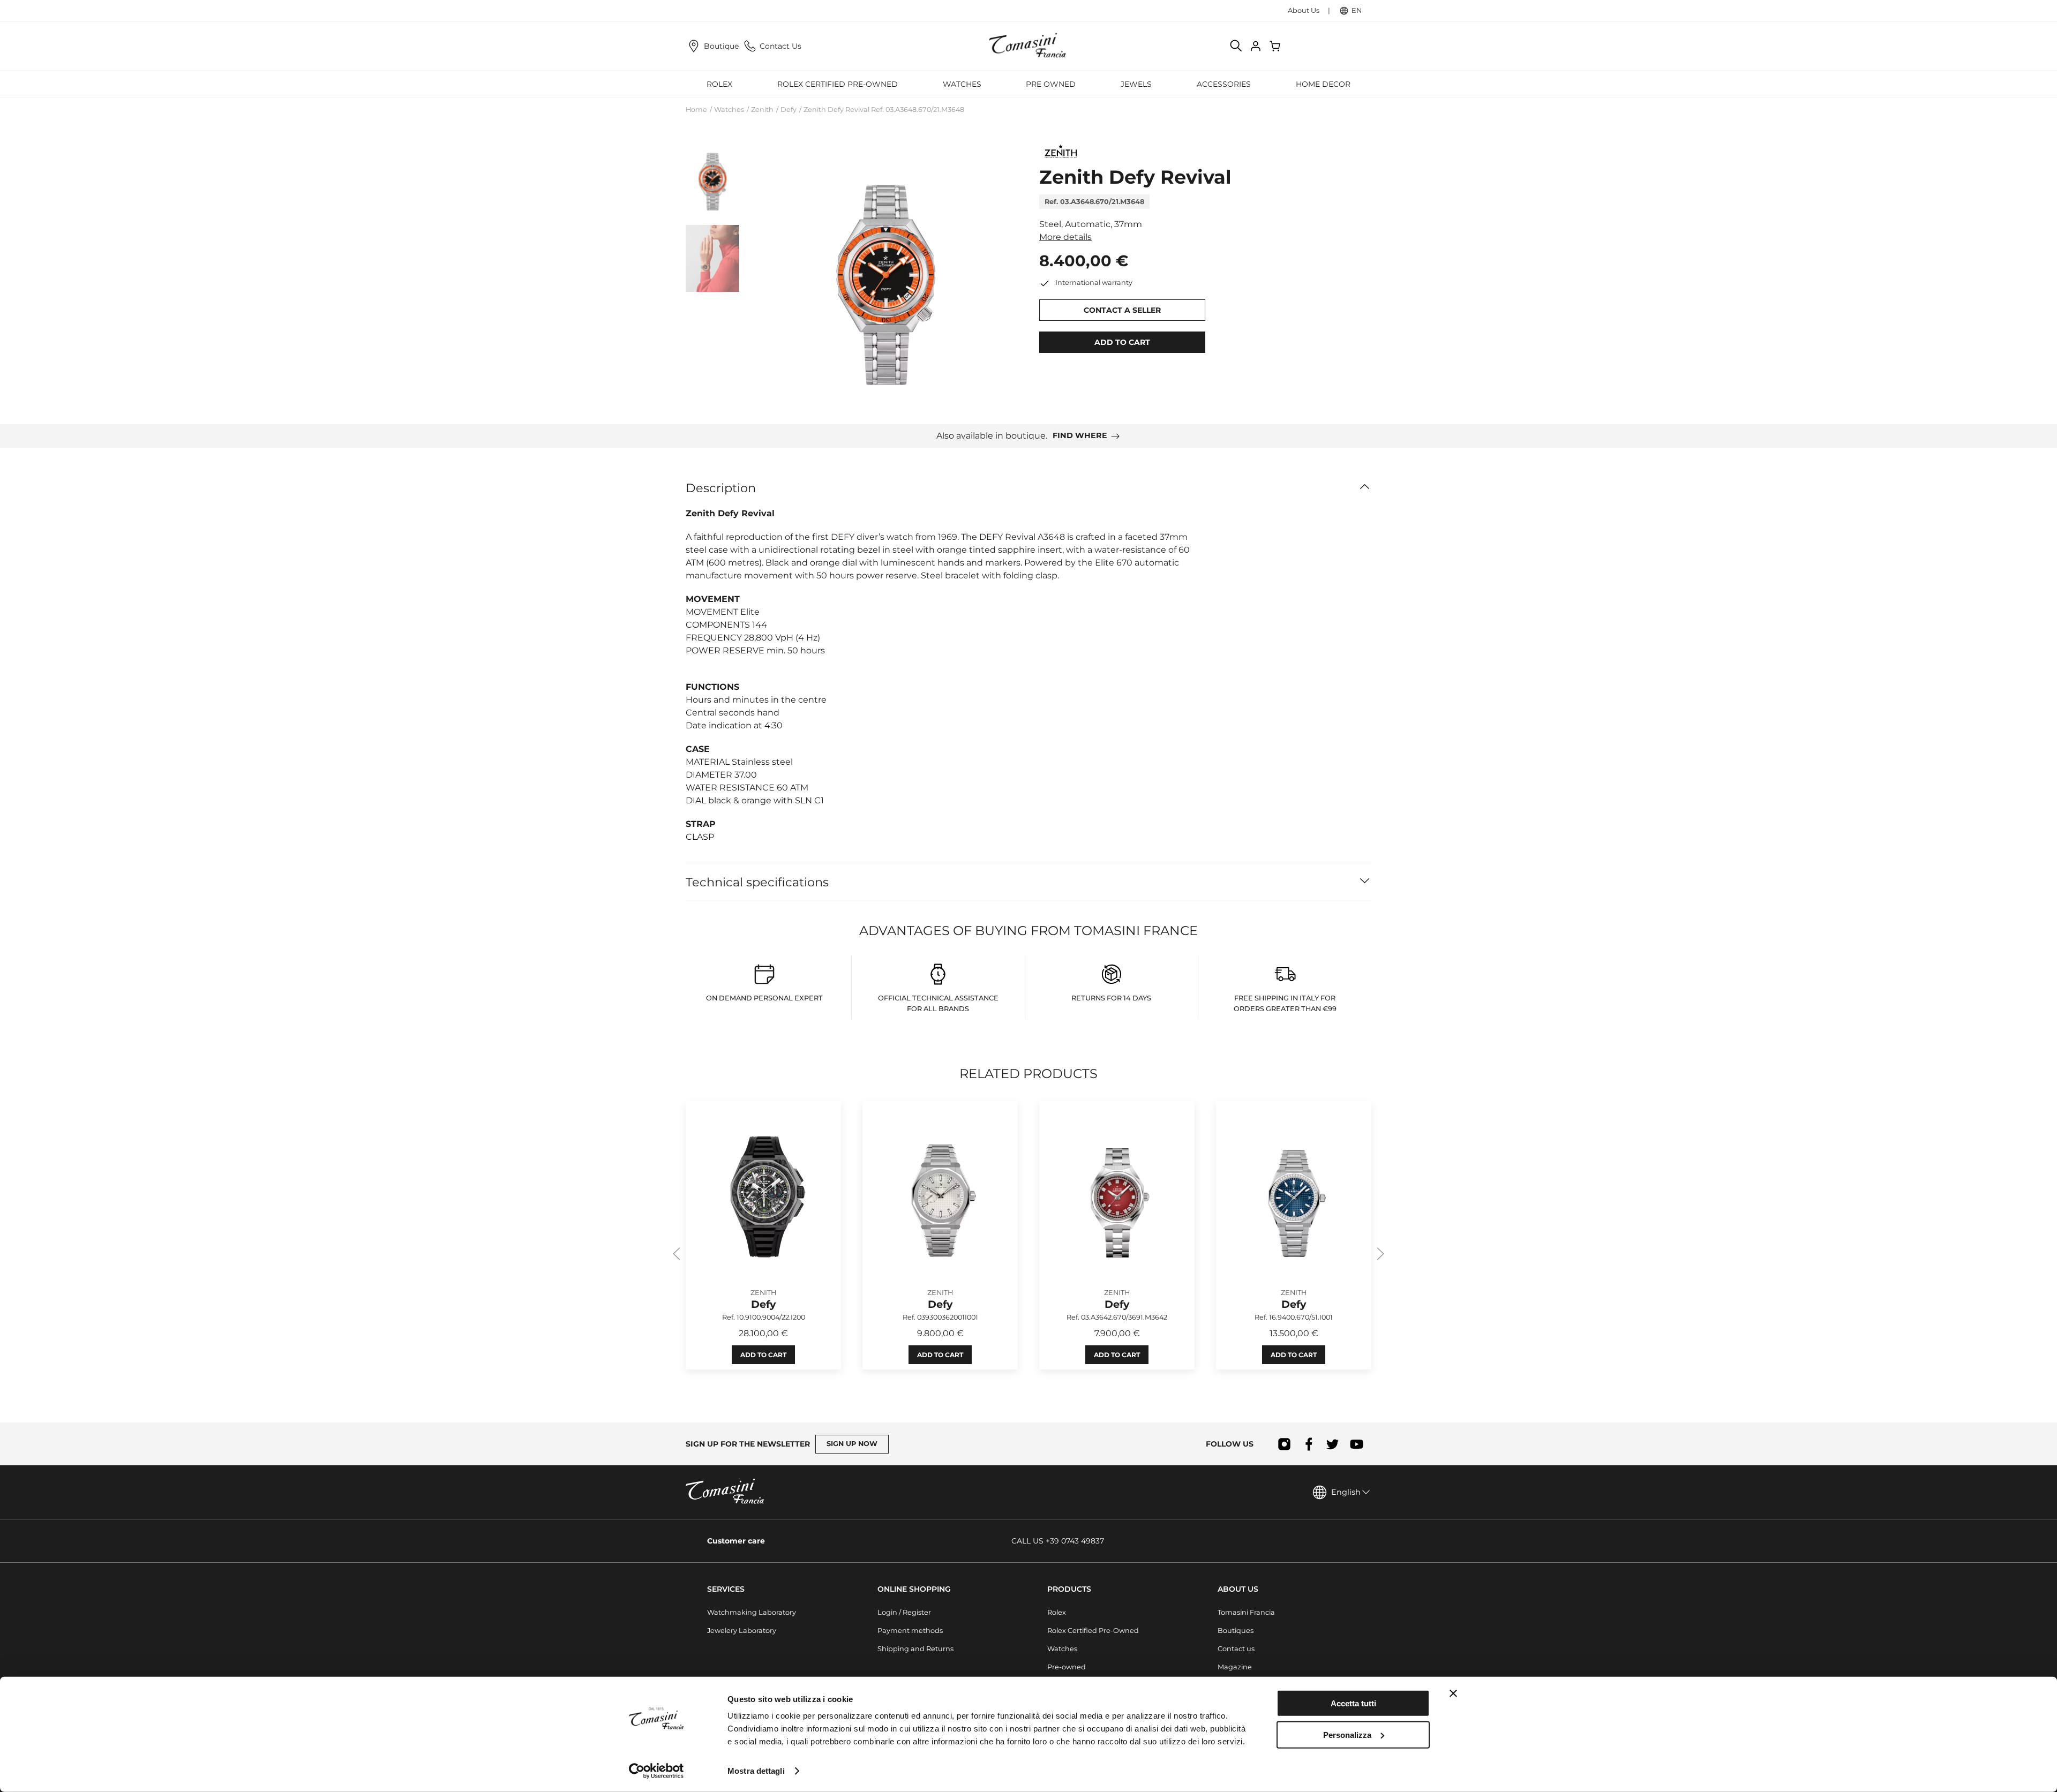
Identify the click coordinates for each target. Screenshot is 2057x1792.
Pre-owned (1067, 1667)
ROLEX (719, 84)
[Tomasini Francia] (1028, 46)
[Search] (1236, 46)
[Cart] (1276, 46)
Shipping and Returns (915, 1649)
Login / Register (904, 1612)
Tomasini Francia (1246, 1612)
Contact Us (780, 46)
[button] (885, 273)
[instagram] (1284, 1444)
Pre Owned (1051, 84)
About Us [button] (1238, 1589)
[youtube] (1357, 1444)
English (1346, 1492)
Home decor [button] (1323, 84)
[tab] (712, 179)
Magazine (1235, 1667)
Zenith (762, 110)
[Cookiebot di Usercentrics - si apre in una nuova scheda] (656, 1771)
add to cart (1122, 342)
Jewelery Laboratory (742, 1631)
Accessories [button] (1224, 84)
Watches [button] (962, 84)
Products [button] (1069, 1589)
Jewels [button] (1136, 84)
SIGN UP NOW (852, 1444)
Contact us (1236, 1649)
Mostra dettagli (756, 1771)
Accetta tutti (1353, 1703)
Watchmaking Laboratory (752, 1612)
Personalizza (1347, 1734)
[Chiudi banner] (1453, 1693)
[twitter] (1332, 1444)
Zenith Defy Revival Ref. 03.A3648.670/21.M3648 (884, 110)
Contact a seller (1122, 310)
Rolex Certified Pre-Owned (838, 84)
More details (1065, 237)
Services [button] (726, 1589)
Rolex (1057, 1612)
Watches (729, 110)
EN (1357, 10)
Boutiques (1236, 1631)
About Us (1304, 10)
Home (696, 110)
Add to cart (763, 1355)
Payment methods (910, 1631)
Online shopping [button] (914, 1589)
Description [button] (721, 488)
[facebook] (1308, 1444)
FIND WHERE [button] (1080, 435)
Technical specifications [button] (757, 882)
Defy (789, 110)
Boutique (721, 46)
